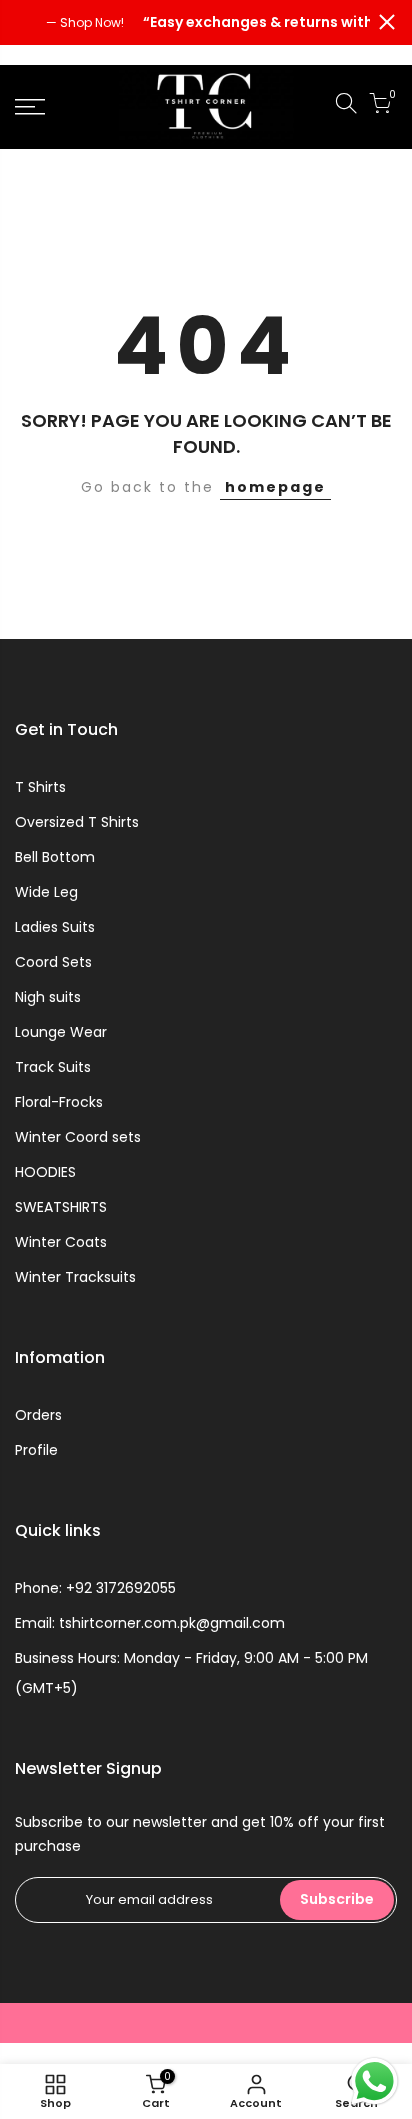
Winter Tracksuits (75, 1277)
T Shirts (40, 787)
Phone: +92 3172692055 (95, 1588)
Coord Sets (53, 962)
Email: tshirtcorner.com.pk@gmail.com (150, 1623)
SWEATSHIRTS (61, 1207)
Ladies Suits (55, 927)
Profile (36, 1450)
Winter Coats (61, 1242)
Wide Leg (46, 892)
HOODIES (45, 1172)
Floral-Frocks (59, 1102)
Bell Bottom (55, 857)
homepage (275, 487)
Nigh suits (48, 997)
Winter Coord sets (78, 1137)
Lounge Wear (61, 1032)
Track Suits (53, 1067)
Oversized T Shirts (77, 822)
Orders (38, 1415)
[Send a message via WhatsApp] (374, 2081)
